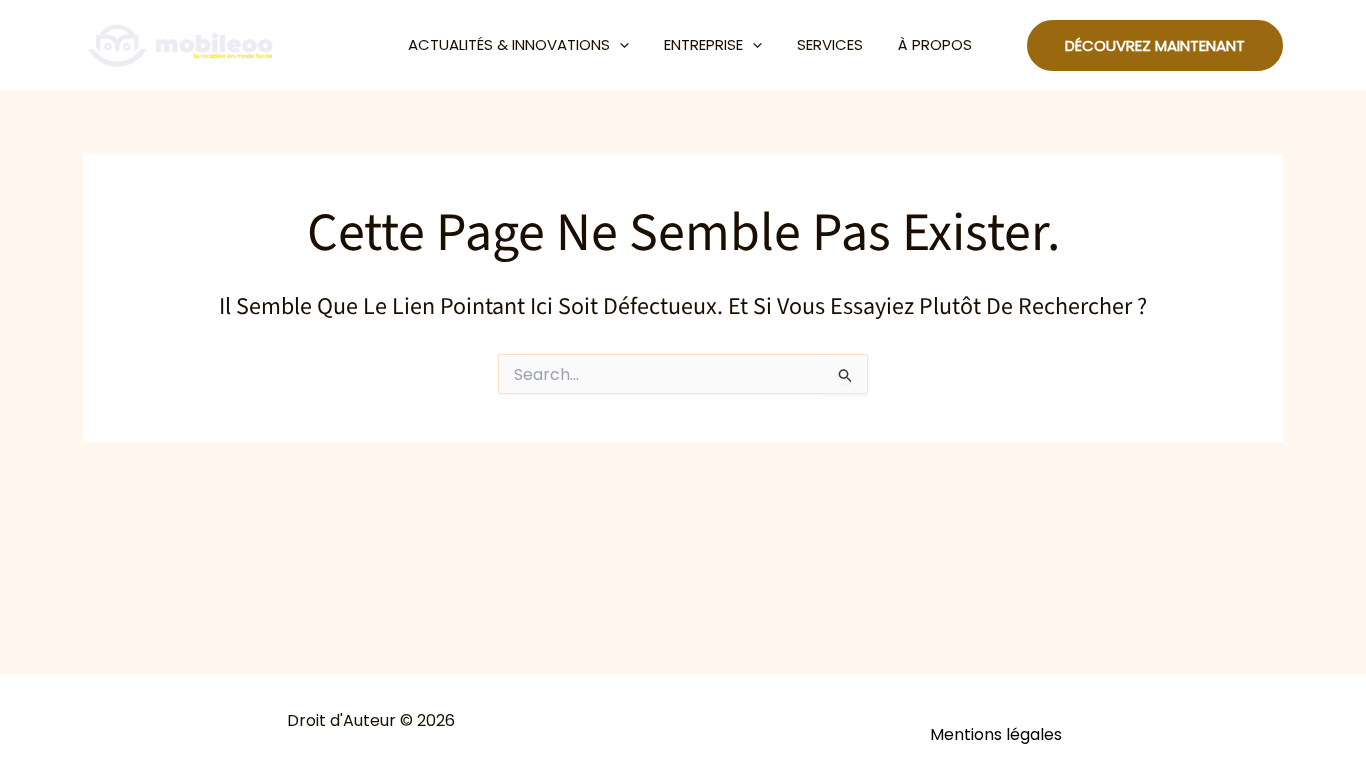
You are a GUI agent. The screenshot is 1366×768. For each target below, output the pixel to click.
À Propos (935, 44)
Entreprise (703, 44)
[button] (619, 45)
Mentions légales (996, 734)
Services (830, 44)
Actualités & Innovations (509, 44)
